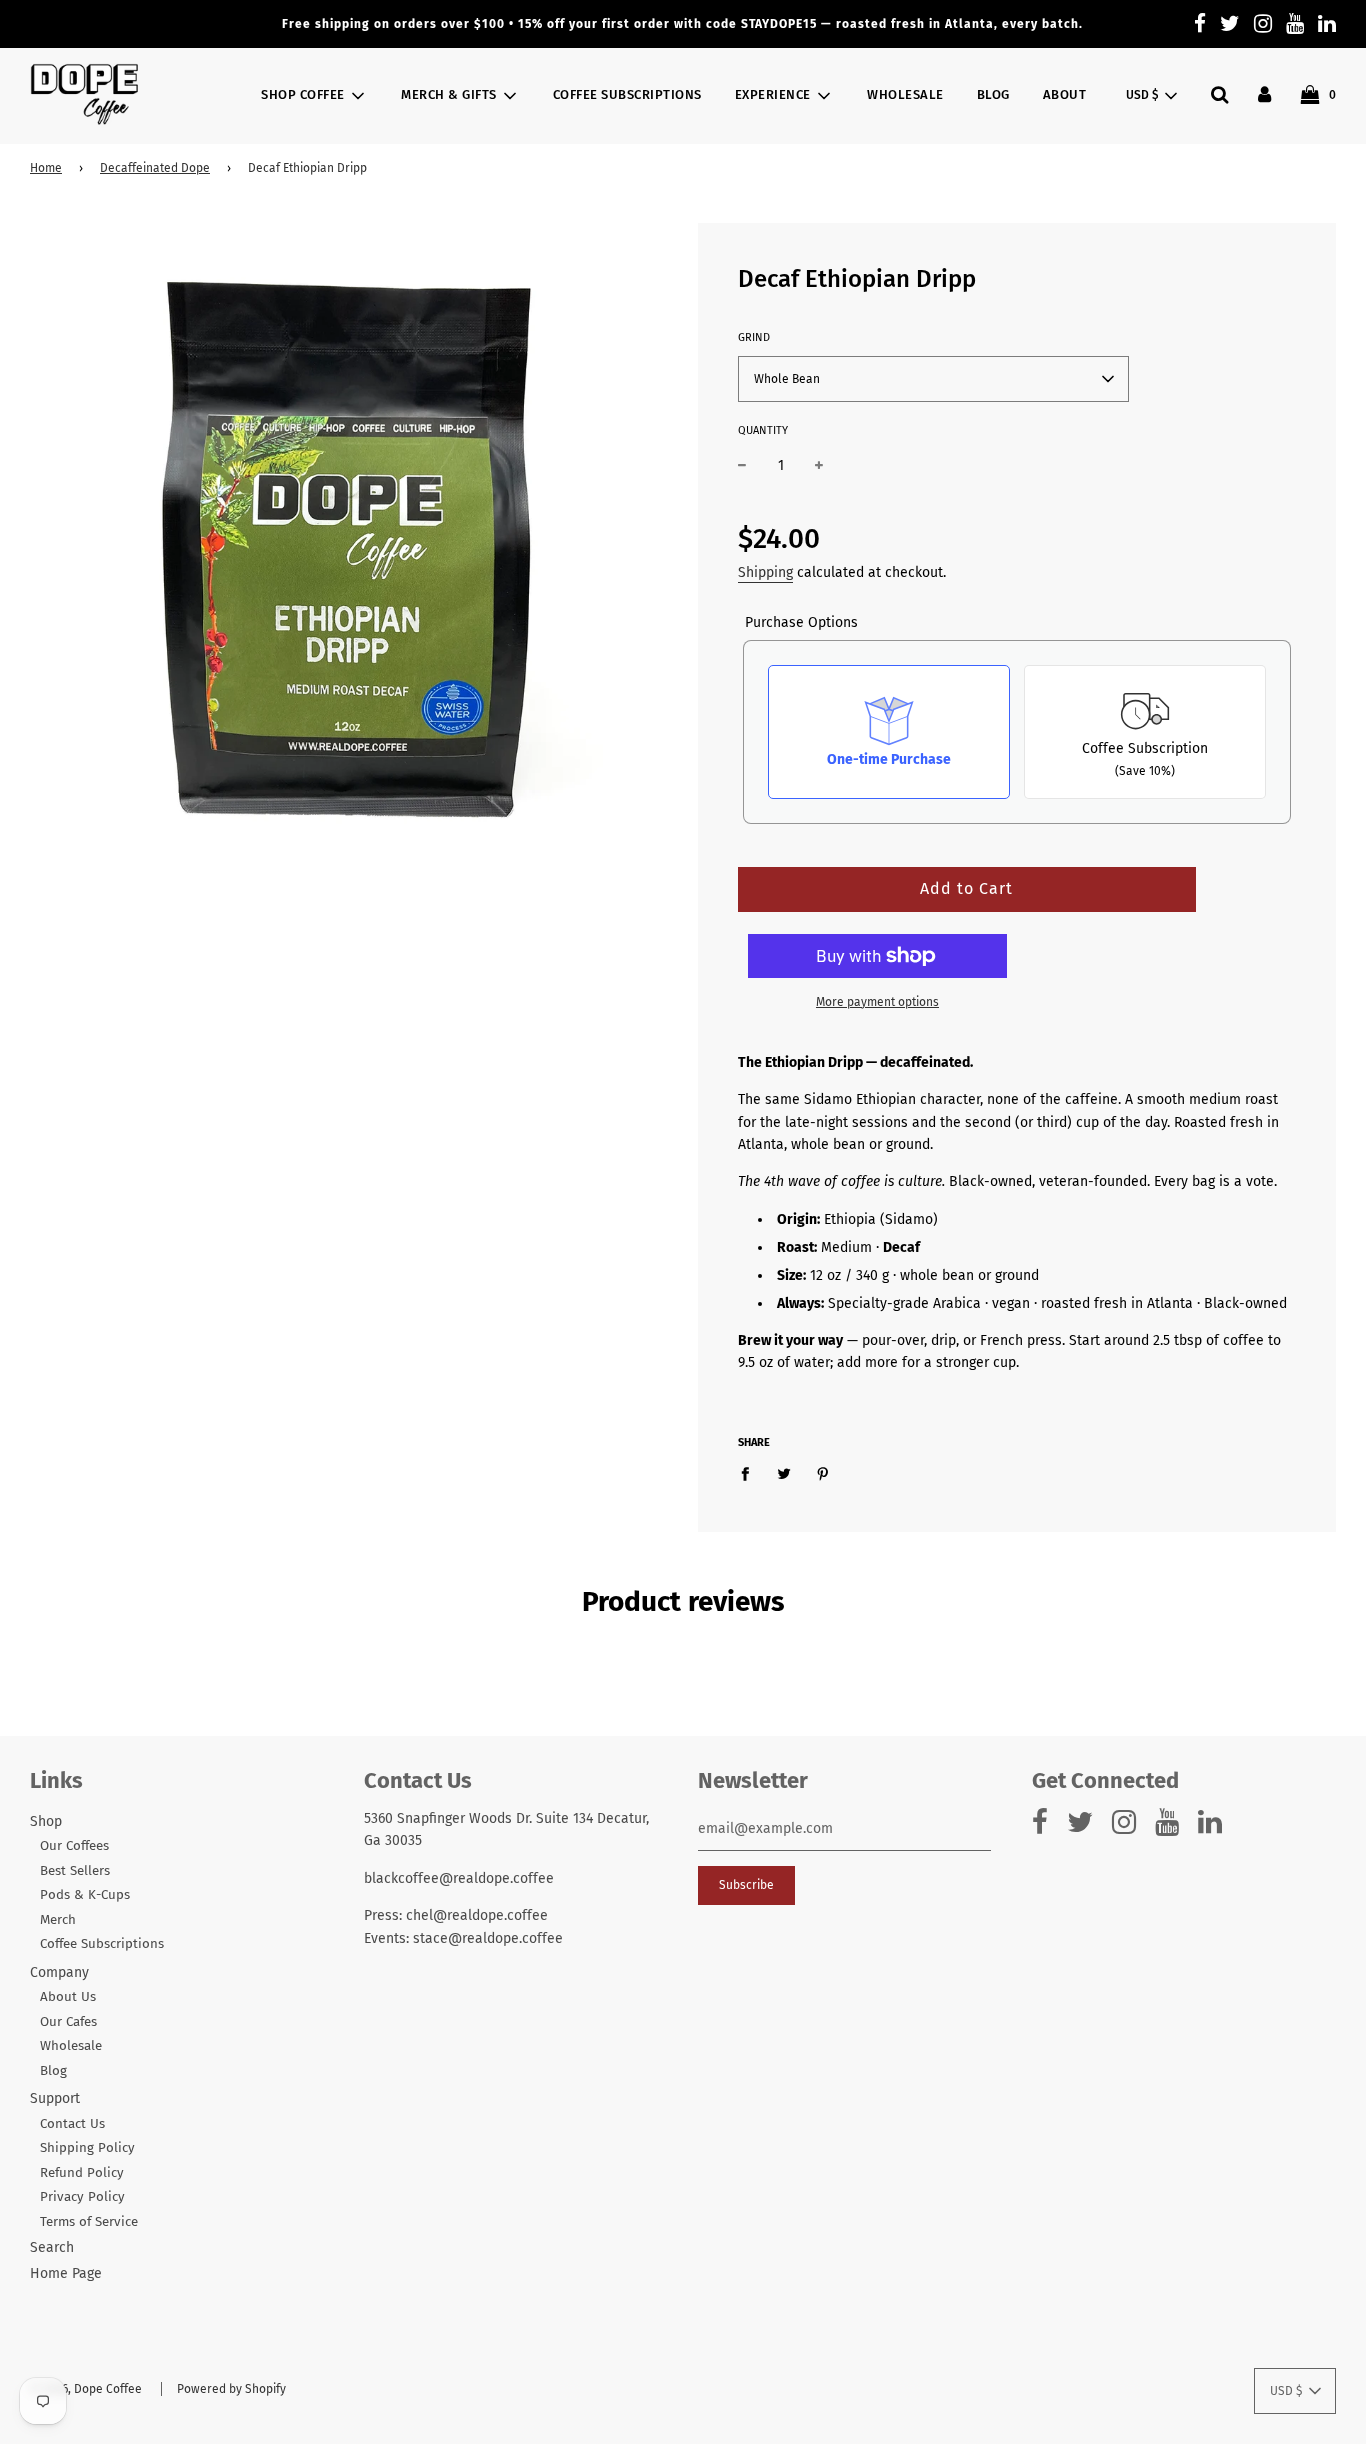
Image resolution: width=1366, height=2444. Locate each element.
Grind (754, 337)
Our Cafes (68, 2022)
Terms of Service (89, 2222)
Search (52, 2247)
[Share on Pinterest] (823, 1474)
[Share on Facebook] (750, 1474)
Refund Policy (82, 2173)
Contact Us (72, 2124)
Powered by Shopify (231, 2389)
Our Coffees (74, 1846)
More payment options (877, 1002)
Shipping (765, 572)
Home (46, 168)
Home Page (66, 2273)
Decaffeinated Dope (155, 168)
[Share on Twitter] (784, 1474)
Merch (58, 1920)
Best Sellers (75, 1871)
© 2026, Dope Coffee (86, 2389)
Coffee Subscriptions (627, 94)
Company (59, 1972)
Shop (46, 1821)
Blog (993, 94)
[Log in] (1264, 94)
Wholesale (905, 94)
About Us (68, 1997)
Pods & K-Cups (85, 1895)
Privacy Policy (82, 2197)
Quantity (763, 430)
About (1065, 94)
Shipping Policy (87, 2148)
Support (55, 2098)
